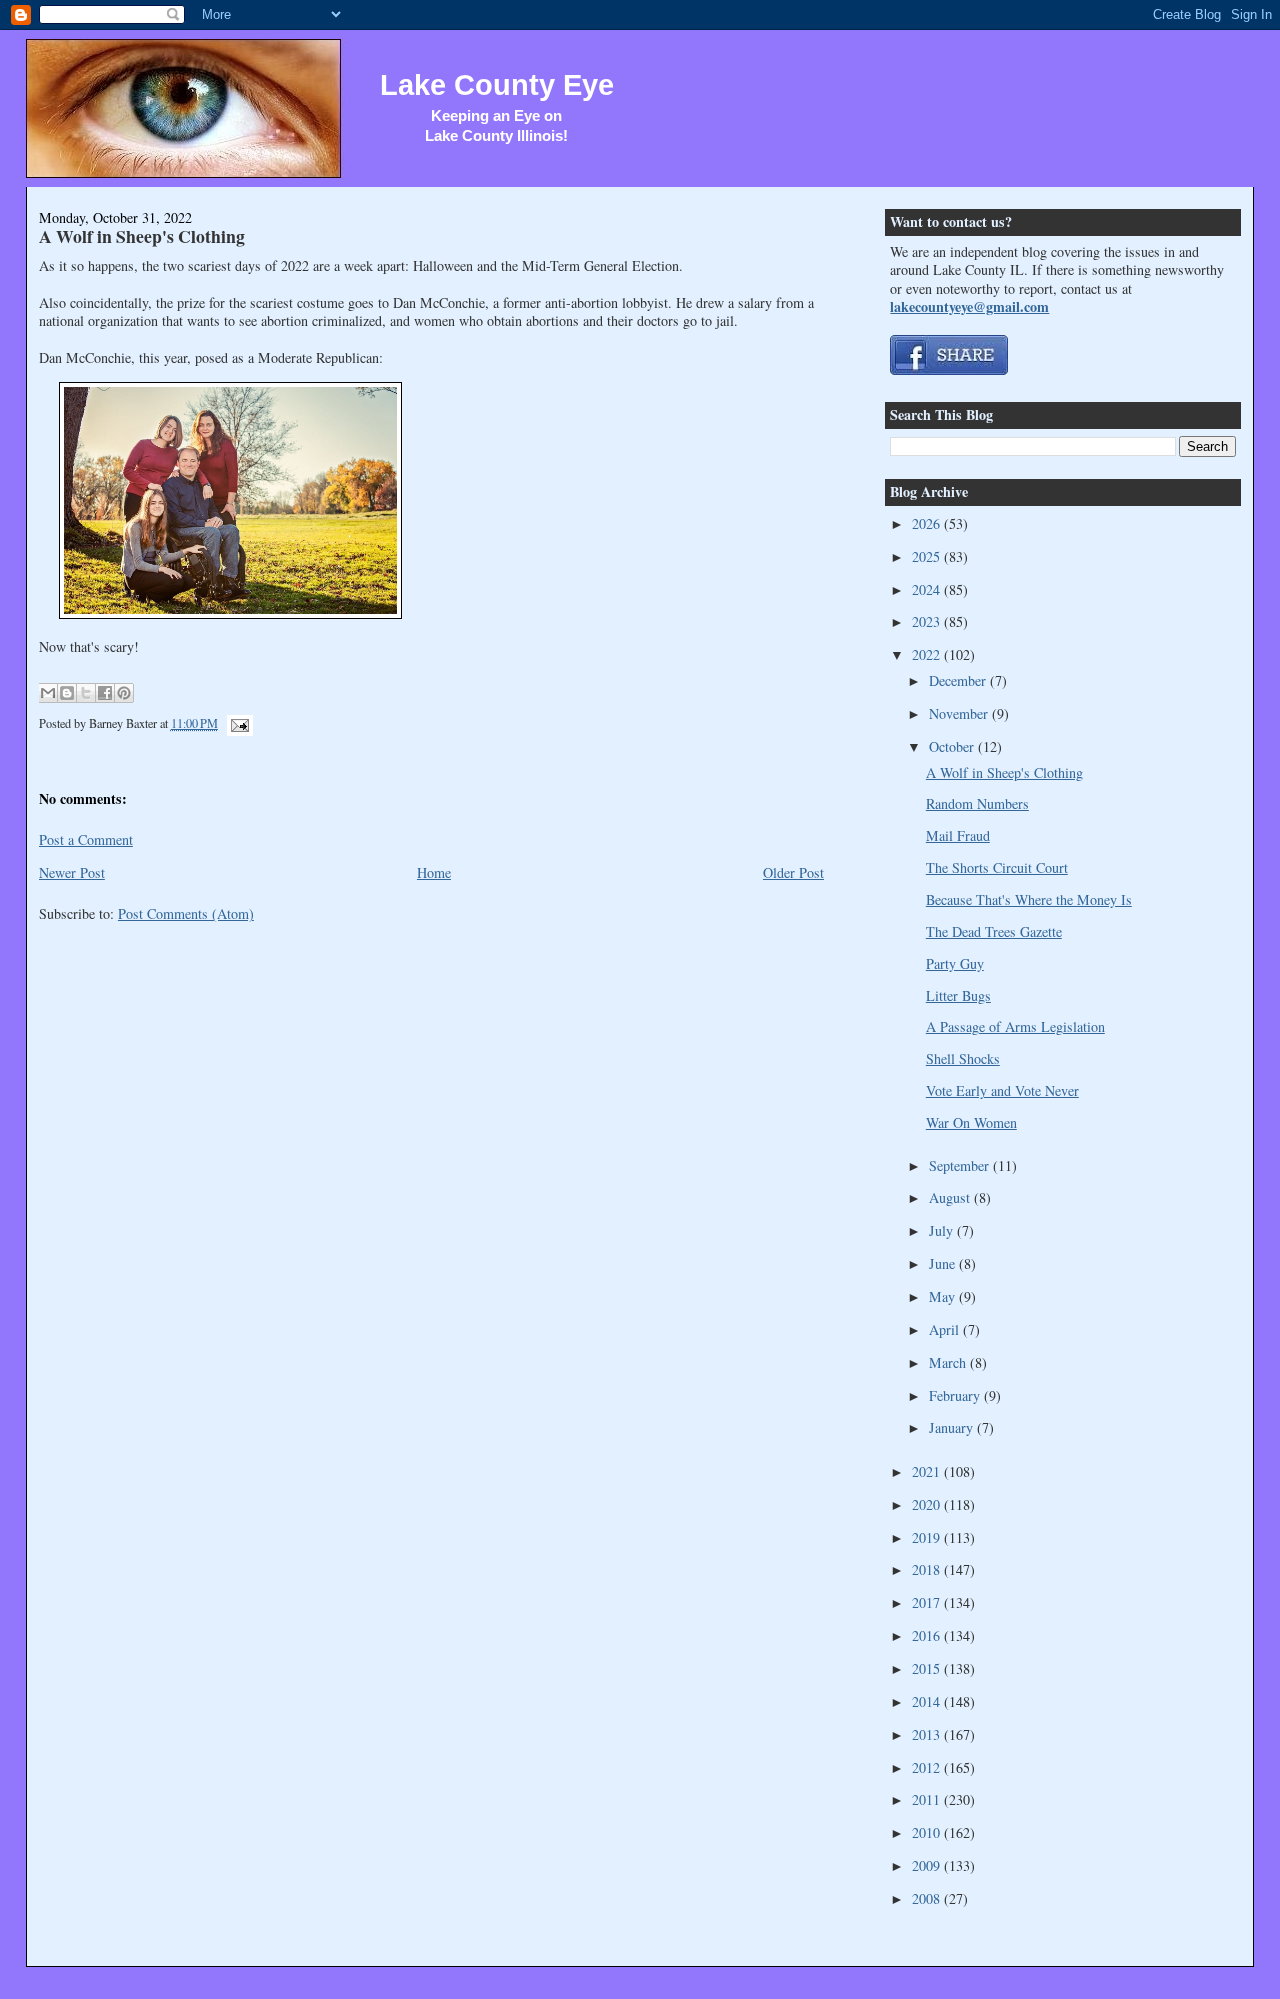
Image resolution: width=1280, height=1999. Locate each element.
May (944, 1296)
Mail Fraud (958, 835)
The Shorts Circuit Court (997, 867)
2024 (928, 589)
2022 (928, 654)
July (943, 1230)
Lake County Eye (497, 85)
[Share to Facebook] (105, 693)
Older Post (793, 872)
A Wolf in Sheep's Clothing (142, 236)
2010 (928, 1832)
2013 (928, 1734)
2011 (928, 1799)
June (944, 1263)
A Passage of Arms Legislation (1015, 1026)
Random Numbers (977, 803)
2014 (928, 1701)
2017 (928, 1602)
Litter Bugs (958, 995)
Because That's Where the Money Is (1029, 899)
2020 (928, 1504)
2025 (928, 556)
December (959, 680)
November (960, 713)
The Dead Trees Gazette (994, 931)
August (951, 1197)
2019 (928, 1537)
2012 (928, 1767)
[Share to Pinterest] (124, 693)
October (953, 746)
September (961, 1165)
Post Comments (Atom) (186, 913)
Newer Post (72, 872)
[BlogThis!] (67, 693)
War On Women (971, 1122)
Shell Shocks (963, 1058)
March (949, 1362)
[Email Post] (237, 723)
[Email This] (48, 693)
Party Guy (955, 963)
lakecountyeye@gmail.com (969, 306)
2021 (928, 1471)
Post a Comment (86, 839)
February (956, 1395)
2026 (928, 523)
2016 (928, 1635)
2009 (928, 1865)
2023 (928, 621)
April (946, 1329)
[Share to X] (86, 693)
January (953, 1427)
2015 (928, 1668)
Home (434, 872)
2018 (928, 1569)
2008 (928, 1898)
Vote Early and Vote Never (1002, 1090)
